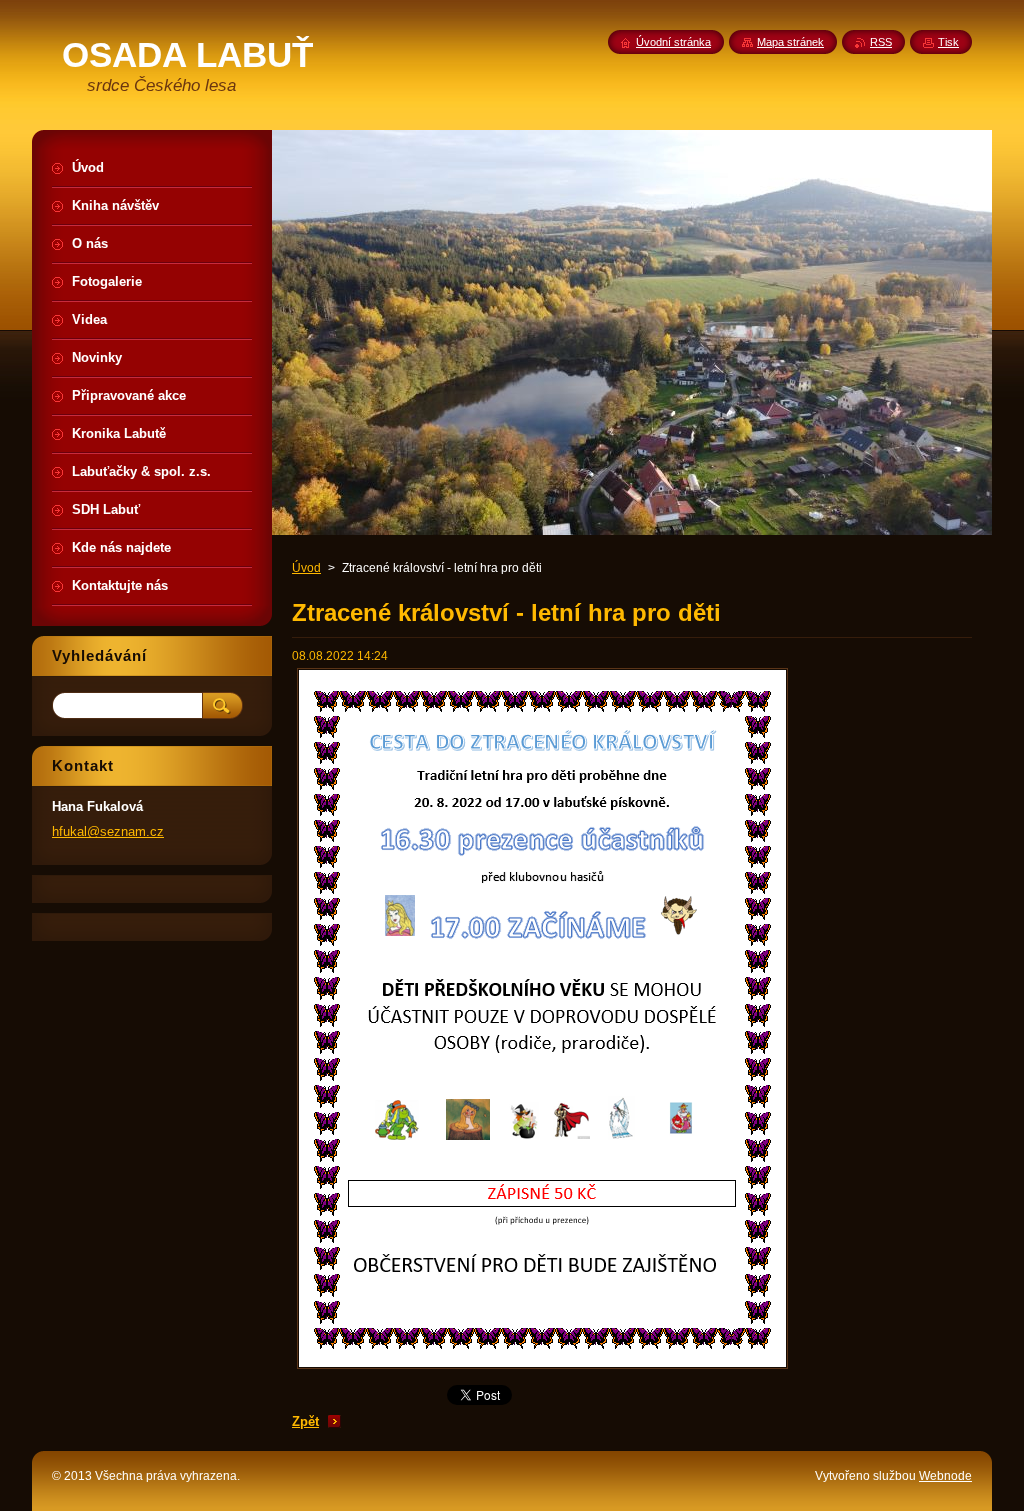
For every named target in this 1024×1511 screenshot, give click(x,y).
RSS (881, 42)
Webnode (945, 1476)
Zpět (305, 1421)
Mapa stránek (790, 42)
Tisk (948, 42)
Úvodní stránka (673, 42)
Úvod (306, 568)
